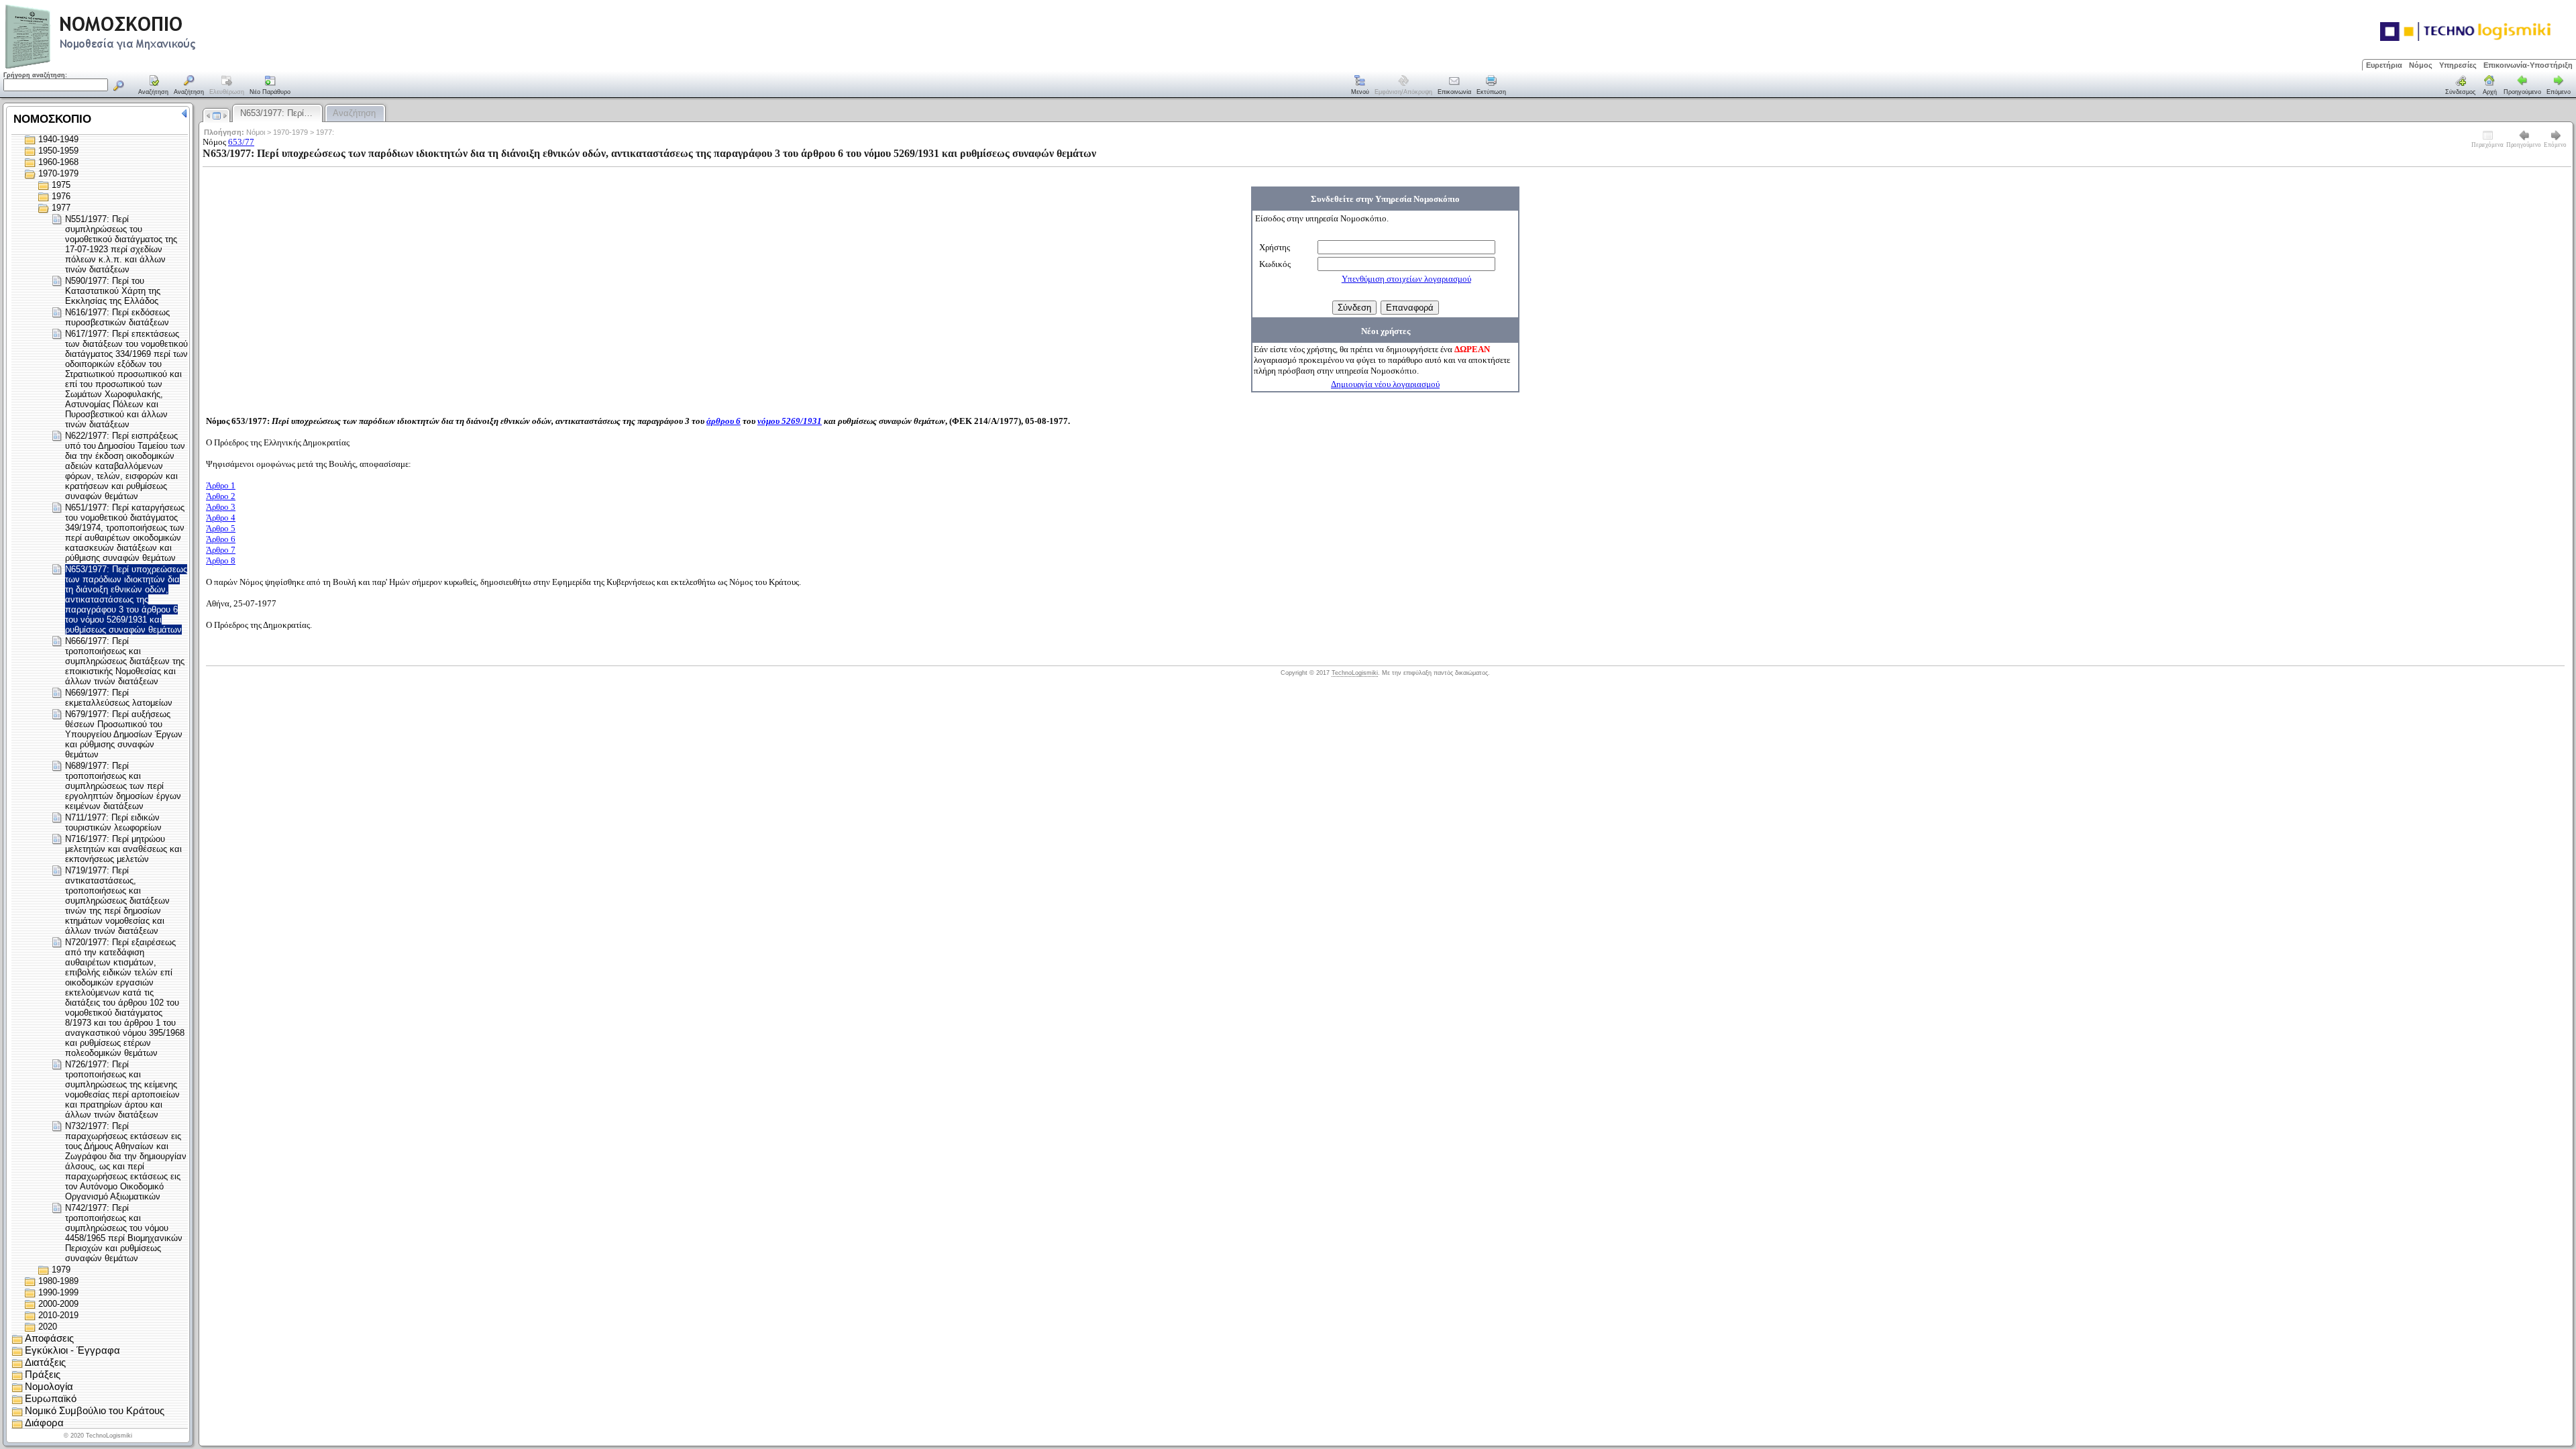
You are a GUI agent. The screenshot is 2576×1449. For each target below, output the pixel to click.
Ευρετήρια (2384, 65)
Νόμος (2421, 65)
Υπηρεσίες (2458, 65)
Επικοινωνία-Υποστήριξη (2528, 65)
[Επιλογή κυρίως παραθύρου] (154, 86)
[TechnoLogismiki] (153, 67)
